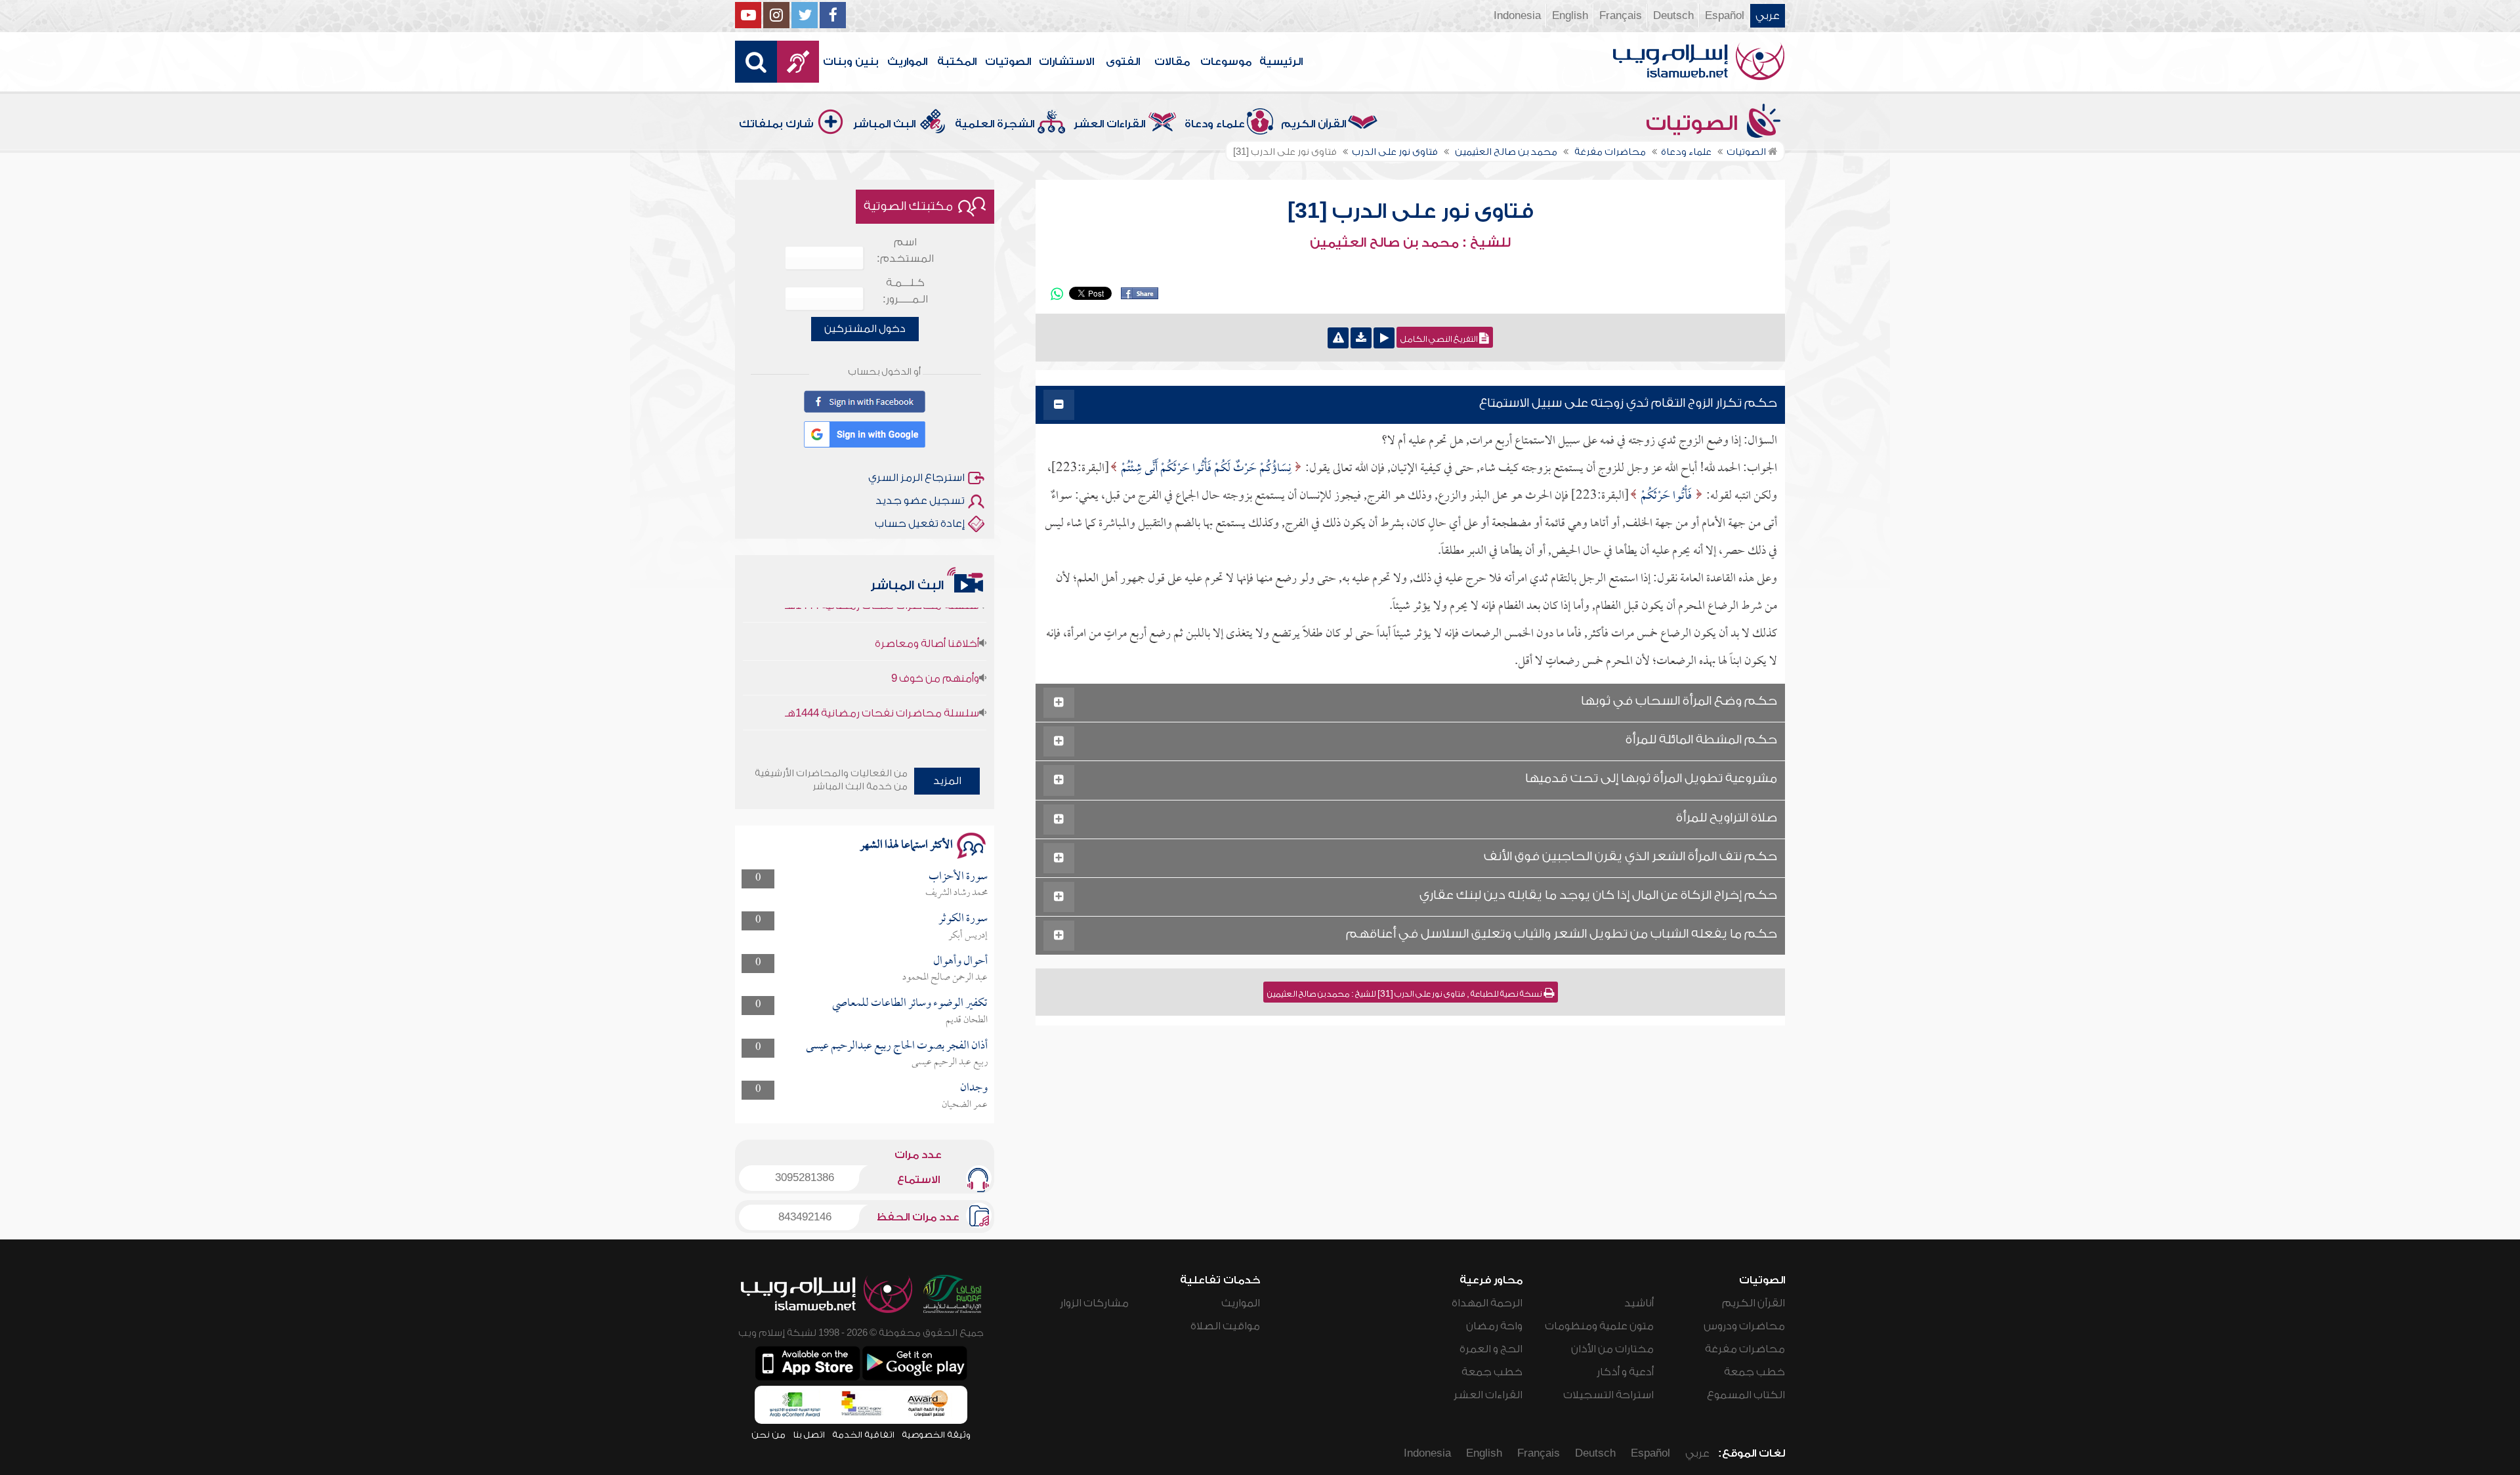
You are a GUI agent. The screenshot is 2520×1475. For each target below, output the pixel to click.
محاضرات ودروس (1744, 1326)
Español (1725, 16)
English (1570, 16)
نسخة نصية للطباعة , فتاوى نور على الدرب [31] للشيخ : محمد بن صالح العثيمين (1405, 994)
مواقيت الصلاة (1225, 1326)
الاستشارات (1066, 62)
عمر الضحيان (965, 1105)
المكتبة (957, 62)
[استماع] (1384, 338)
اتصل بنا (809, 1435)
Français (1621, 16)
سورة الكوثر (963, 919)
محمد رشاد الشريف (956, 893)
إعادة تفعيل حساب (920, 524)
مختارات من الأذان (1612, 1349)
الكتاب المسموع (1746, 1395)
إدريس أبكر (968, 936)
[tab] (1410, 405)
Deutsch (1673, 16)
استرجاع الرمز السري (916, 478)
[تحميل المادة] (1361, 338)
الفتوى (1123, 62)
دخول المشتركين (865, 329)
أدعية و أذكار (1625, 1372)
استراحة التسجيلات (1608, 1395)
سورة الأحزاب (958, 877)
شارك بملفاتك (776, 124)
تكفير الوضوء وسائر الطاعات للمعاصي (910, 1004)
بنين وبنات (851, 62)
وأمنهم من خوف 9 (935, 646)
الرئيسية (1281, 62)
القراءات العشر (1109, 124)
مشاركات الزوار (1094, 1303)
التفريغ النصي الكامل (1440, 339)
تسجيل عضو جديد (920, 501)
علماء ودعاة (1215, 124)
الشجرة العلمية (995, 124)
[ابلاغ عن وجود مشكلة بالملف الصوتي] (1338, 338)
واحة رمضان (1494, 1326)
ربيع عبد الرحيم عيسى (950, 1062)
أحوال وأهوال (960, 962)
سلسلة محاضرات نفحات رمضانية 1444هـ (882, 680)
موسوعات (1226, 62)
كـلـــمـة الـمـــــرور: (905, 291)
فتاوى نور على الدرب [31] (1411, 211)
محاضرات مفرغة (1745, 1349)
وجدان (974, 1088)
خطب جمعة (1754, 1372)
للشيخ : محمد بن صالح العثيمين (1410, 243)
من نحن (768, 1435)
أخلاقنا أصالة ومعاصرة (927, 611)
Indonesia (1517, 16)
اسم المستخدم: (905, 250)
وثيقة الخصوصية (936, 1435)
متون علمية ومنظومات (1599, 1326)
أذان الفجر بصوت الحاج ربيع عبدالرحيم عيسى (897, 1046)
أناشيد (1639, 1303)
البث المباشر (884, 124)
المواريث (907, 62)
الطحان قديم (967, 1020)
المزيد (947, 781)
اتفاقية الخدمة (863, 1435)
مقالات (1172, 62)
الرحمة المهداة (1487, 1303)
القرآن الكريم (1313, 124)
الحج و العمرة (1491, 1349)
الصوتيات (1008, 62)
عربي (1768, 16)
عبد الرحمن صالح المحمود (945, 978)
